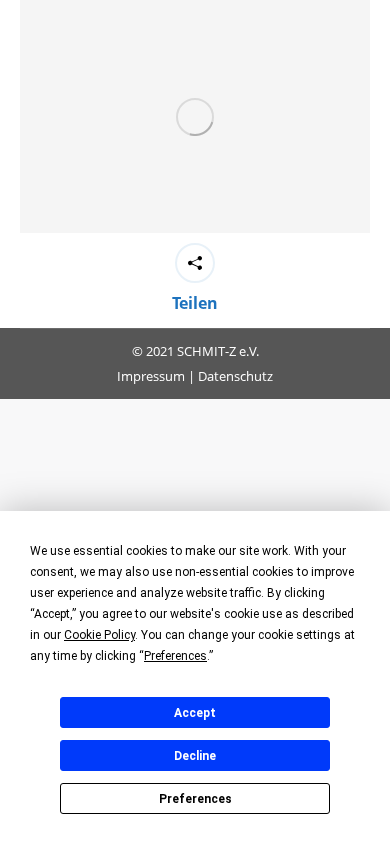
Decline (195, 756)
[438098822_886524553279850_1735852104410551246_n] (195, 116)
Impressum (151, 376)
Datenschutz (235, 376)
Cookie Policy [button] (99, 635)
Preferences (195, 799)
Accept (195, 713)
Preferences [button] (175, 656)
